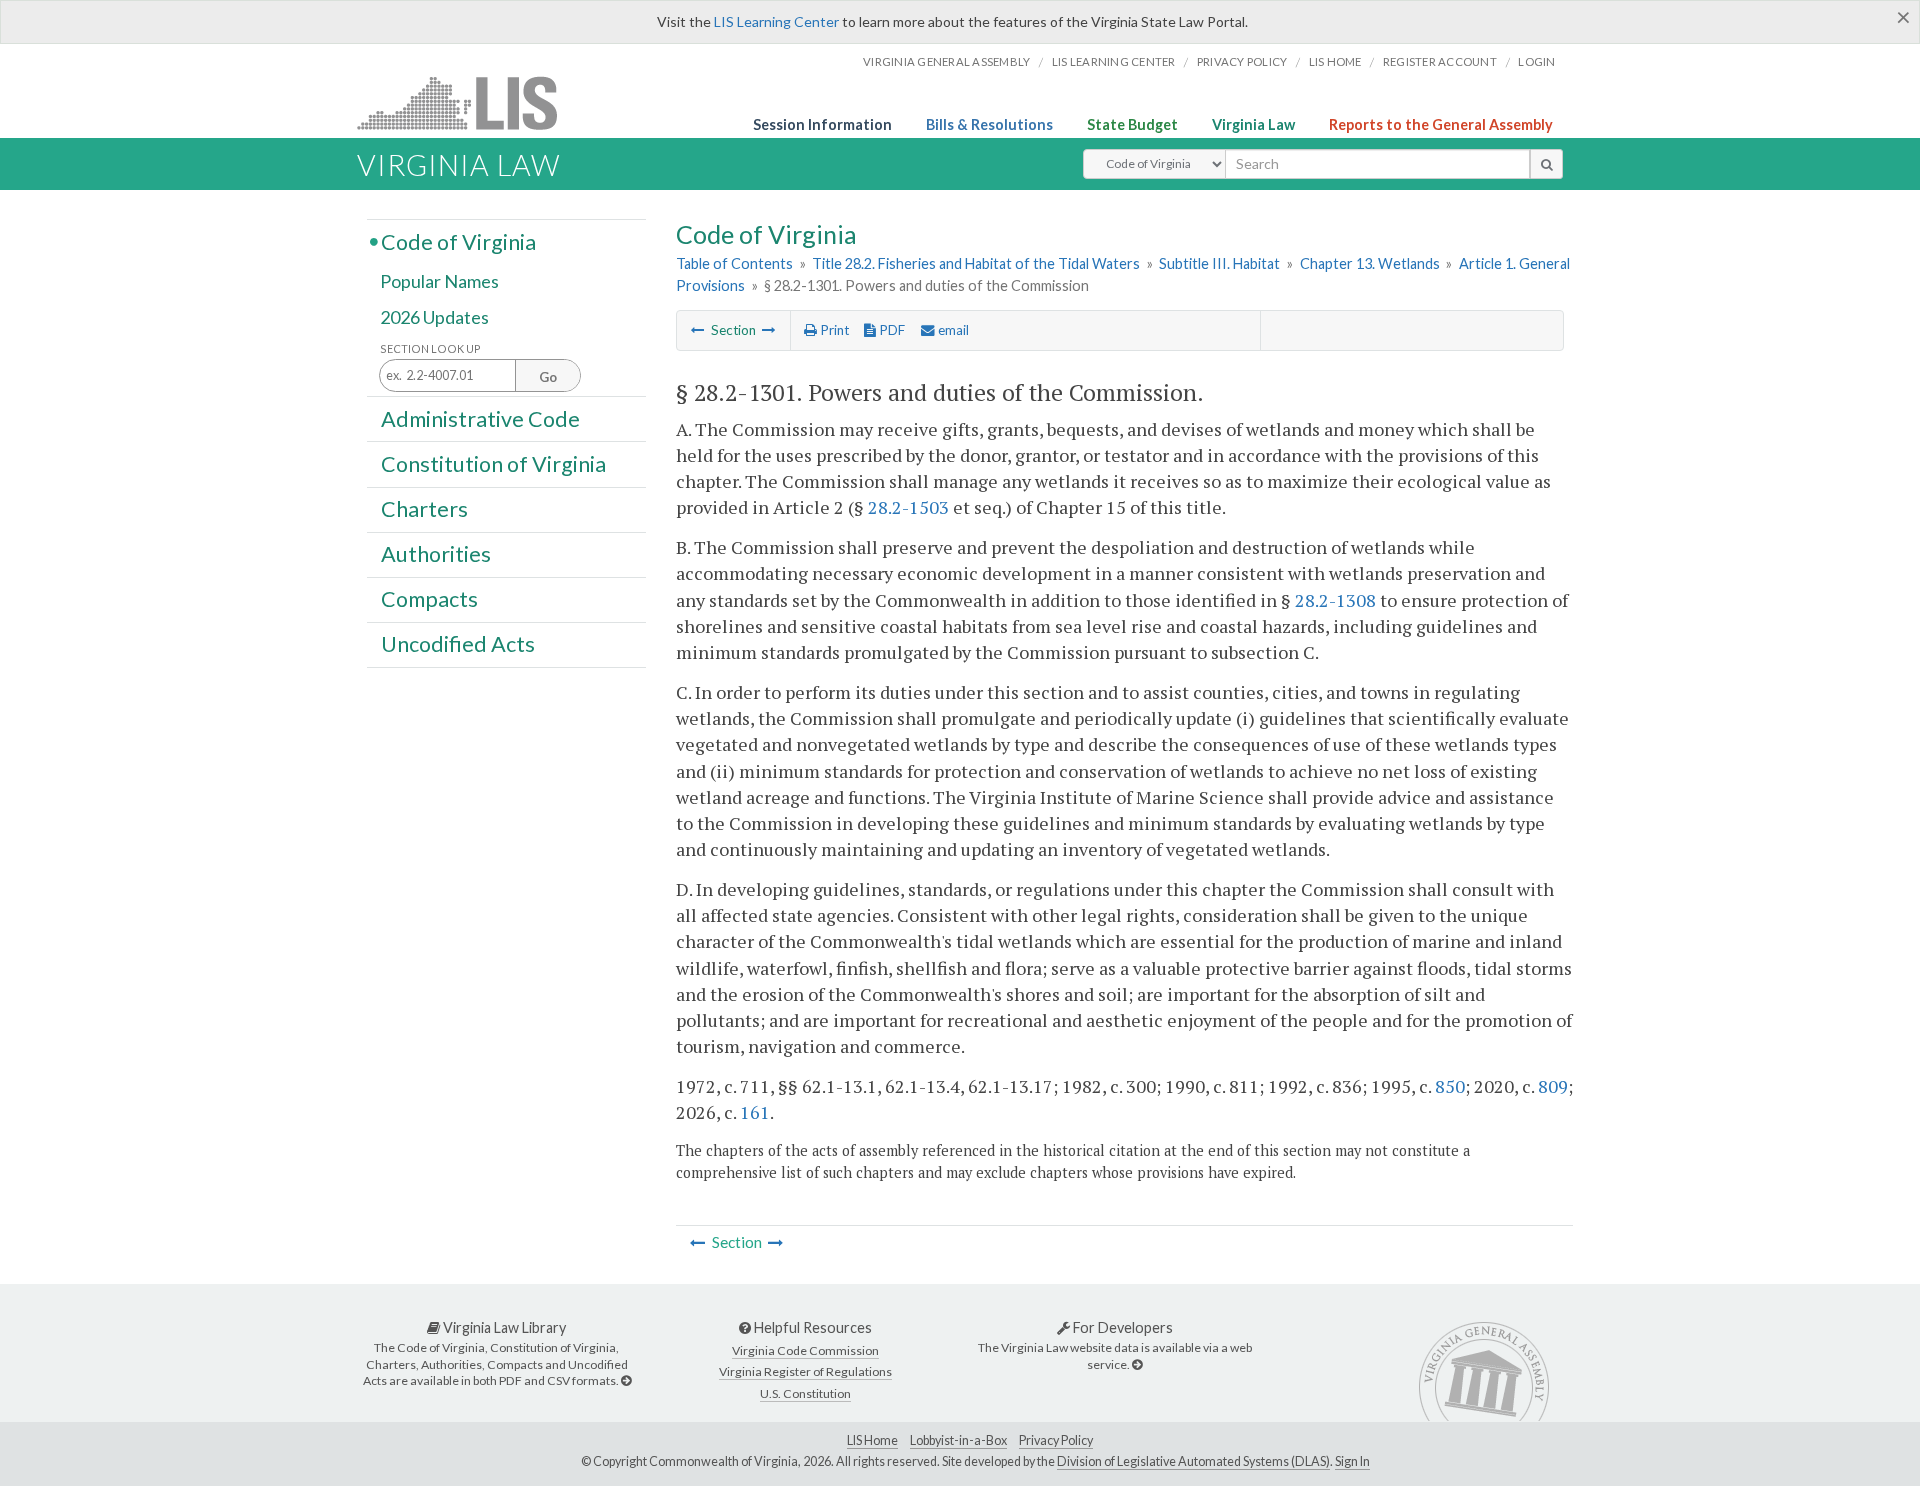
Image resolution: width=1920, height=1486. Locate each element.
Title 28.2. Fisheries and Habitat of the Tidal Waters (976, 263)
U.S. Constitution (805, 1393)
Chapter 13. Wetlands (1370, 263)
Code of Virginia (458, 241)
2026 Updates (434, 317)
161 (755, 1112)
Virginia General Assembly (946, 61)
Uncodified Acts (458, 644)
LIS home (1335, 61)
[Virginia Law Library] (626, 1380)
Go (548, 377)
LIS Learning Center (776, 21)
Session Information (822, 124)
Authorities (436, 554)
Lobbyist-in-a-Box (958, 1440)
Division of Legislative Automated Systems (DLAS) (1193, 1461)
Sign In (1352, 1461)
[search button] (1546, 164)
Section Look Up (430, 348)
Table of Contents (734, 263)
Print (833, 330)
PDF (890, 330)
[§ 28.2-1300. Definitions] (698, 330)
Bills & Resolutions (989, 124)
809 (1553, 1086)
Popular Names (439, 282)
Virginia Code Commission (805, 1350)
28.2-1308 (1335, 600)
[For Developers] (1137, 1364)
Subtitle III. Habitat (1219, 263)
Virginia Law (1253, 124)
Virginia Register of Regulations (805, 1371)
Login (1536, 61)
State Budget (1132, 124)
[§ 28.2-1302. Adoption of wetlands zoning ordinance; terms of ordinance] (769, 330)
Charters (424, 509)
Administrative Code (480, 418)
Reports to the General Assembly (1441, 124)
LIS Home (872, 1440)
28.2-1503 (908, 507)
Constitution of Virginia (493, 463)
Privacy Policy (1242, 61)
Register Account (1440, 61)
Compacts (429, 599)
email (952, 330)
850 (1450, 1086)
